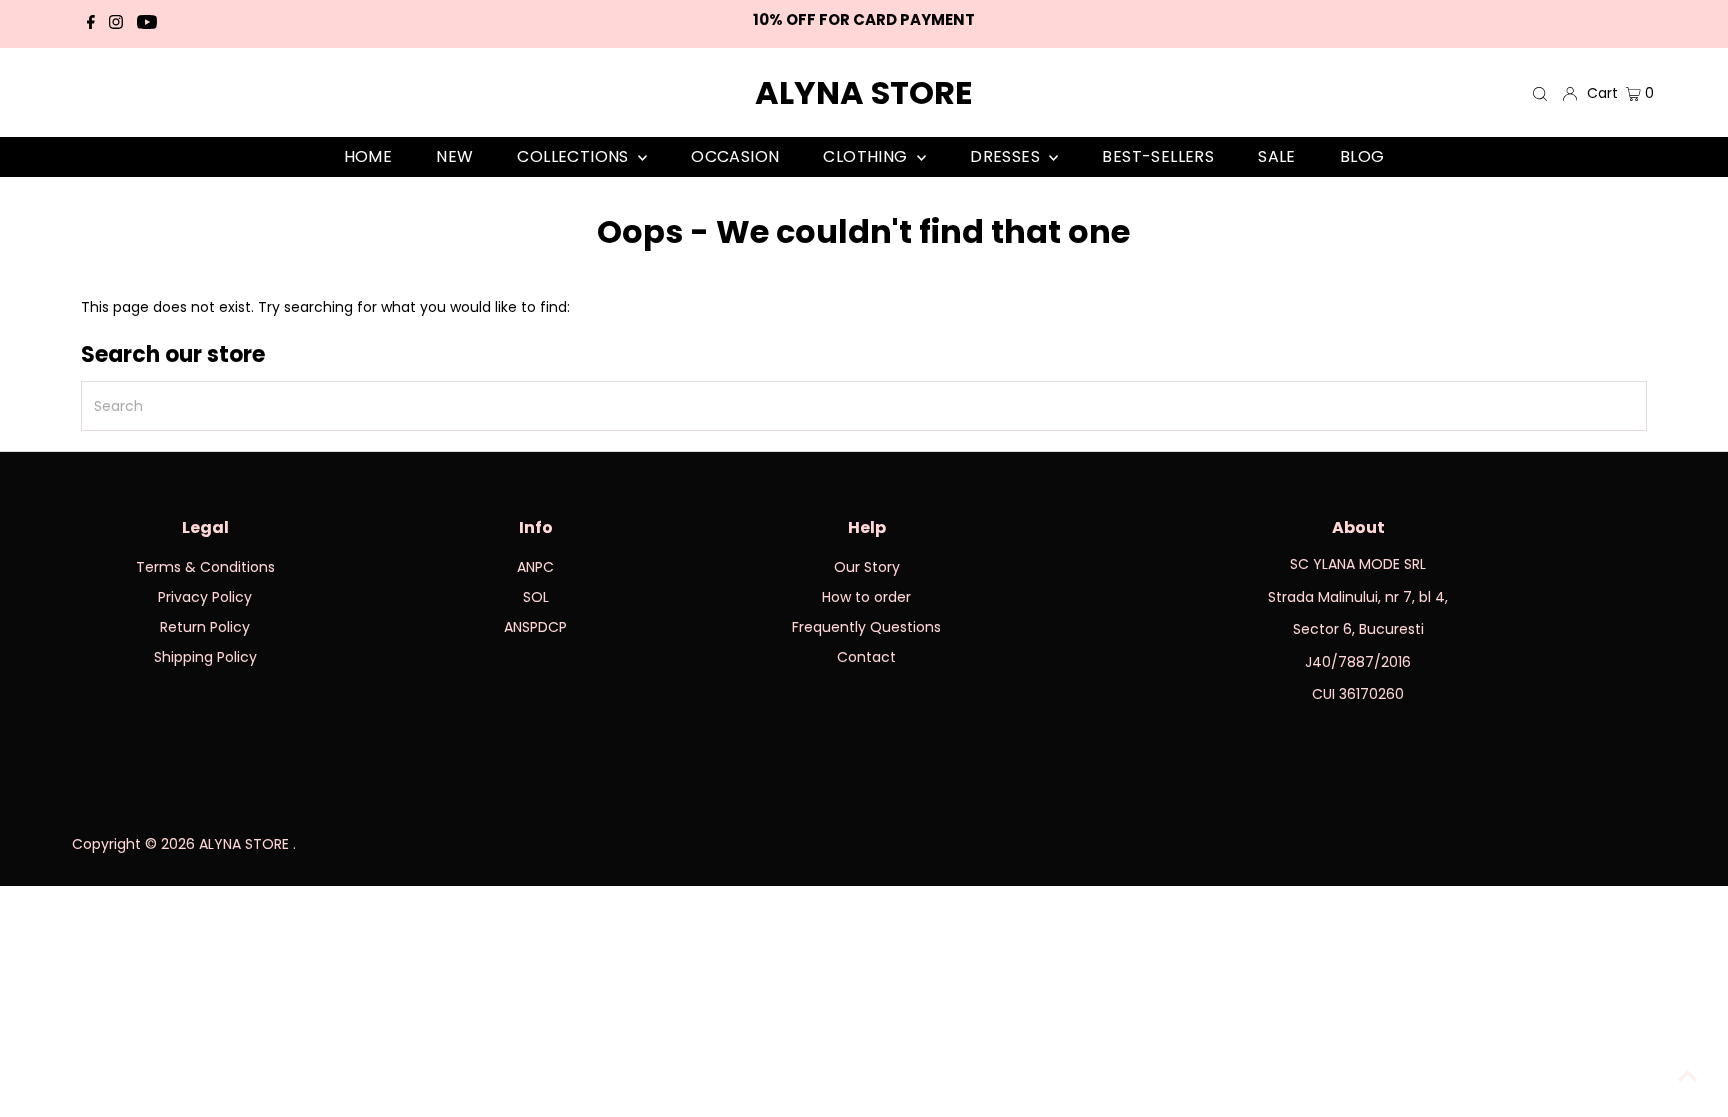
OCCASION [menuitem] (735, 156)
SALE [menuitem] (1277, 156)
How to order (866, 597)
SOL (536, 597)
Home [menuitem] (368, 156)
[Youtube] (147, 24)
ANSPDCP (535, 627)
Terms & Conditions (205, 567)
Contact (866, 657)
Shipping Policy (205, 657)
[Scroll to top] (1688, 1077)
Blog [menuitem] (1362, 156)
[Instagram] (116, 24)
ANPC (535, 567)
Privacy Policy (205, 597)
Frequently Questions (866, 627)
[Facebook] (91, 24)
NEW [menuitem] (454, 156)
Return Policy (205, 627)
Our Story (867, 567)
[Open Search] (1540, 93)
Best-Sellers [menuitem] (1158, 156)
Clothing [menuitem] (867, 156)
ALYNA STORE (864, 92)
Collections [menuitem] (575, 156)
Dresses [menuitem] (1007, 156)
